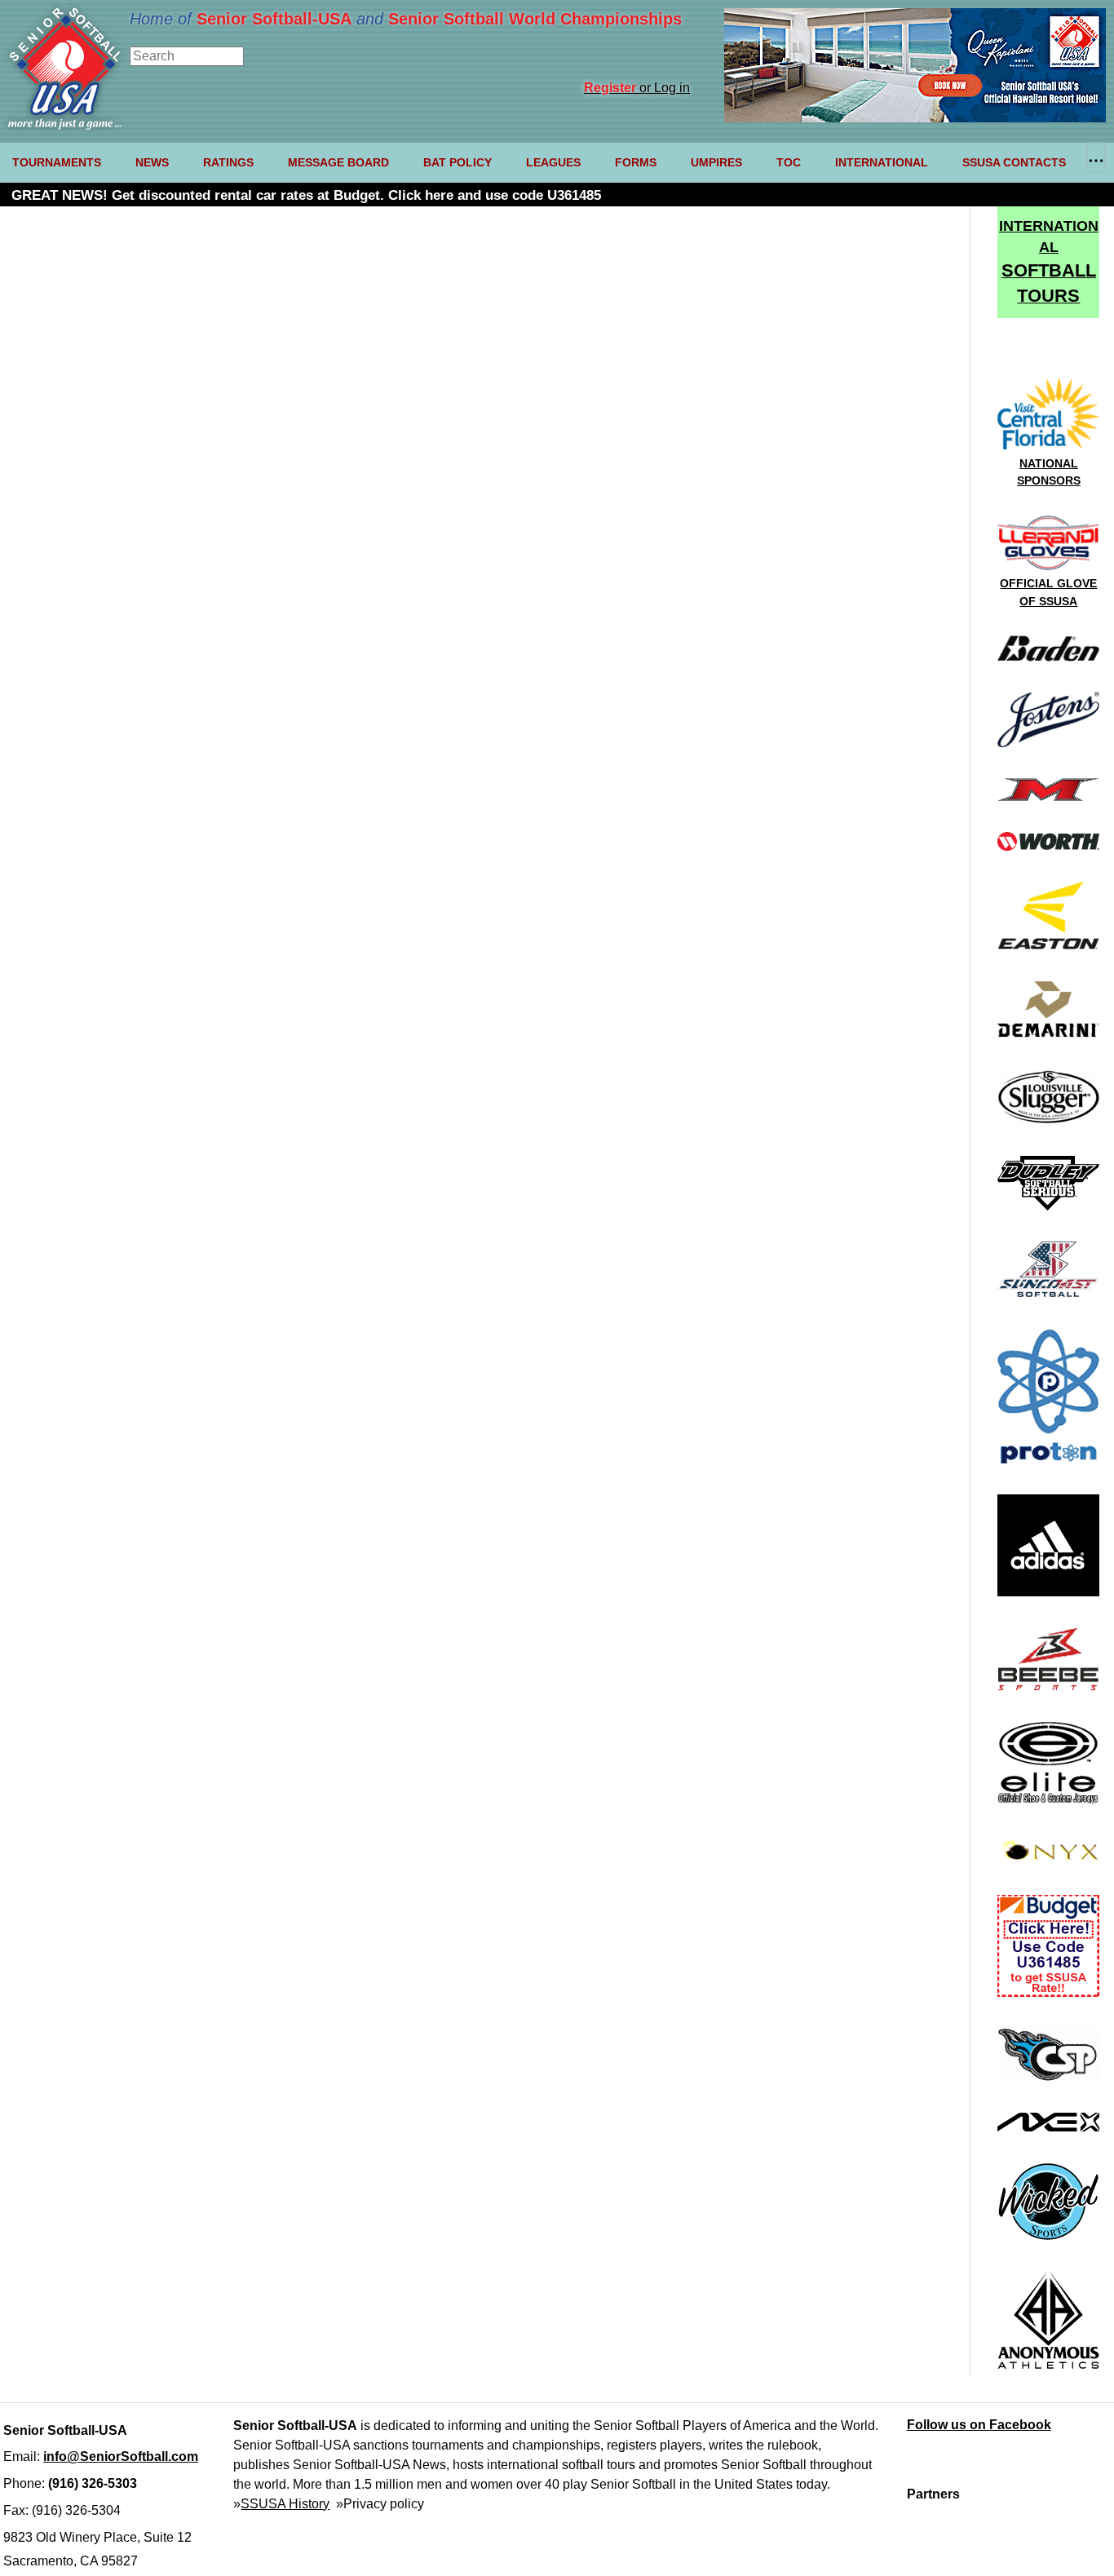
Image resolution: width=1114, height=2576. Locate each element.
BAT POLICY (458, 162)
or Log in (637, 88)
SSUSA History (285, 2504)
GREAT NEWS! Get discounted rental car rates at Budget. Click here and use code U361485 (306, 195)
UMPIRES (716, 162)
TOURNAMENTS (57, 162)
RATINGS (228, 162)
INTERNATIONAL (882, 162)
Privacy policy (384, 2504)
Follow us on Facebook (979, 2425)
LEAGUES (553, 162)
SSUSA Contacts (1014, 162)
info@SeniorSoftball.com (121, 2456)
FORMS (636, 162)
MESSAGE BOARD (338, 162)
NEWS (152, 162)
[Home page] (65, 125)
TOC (789, 162)
